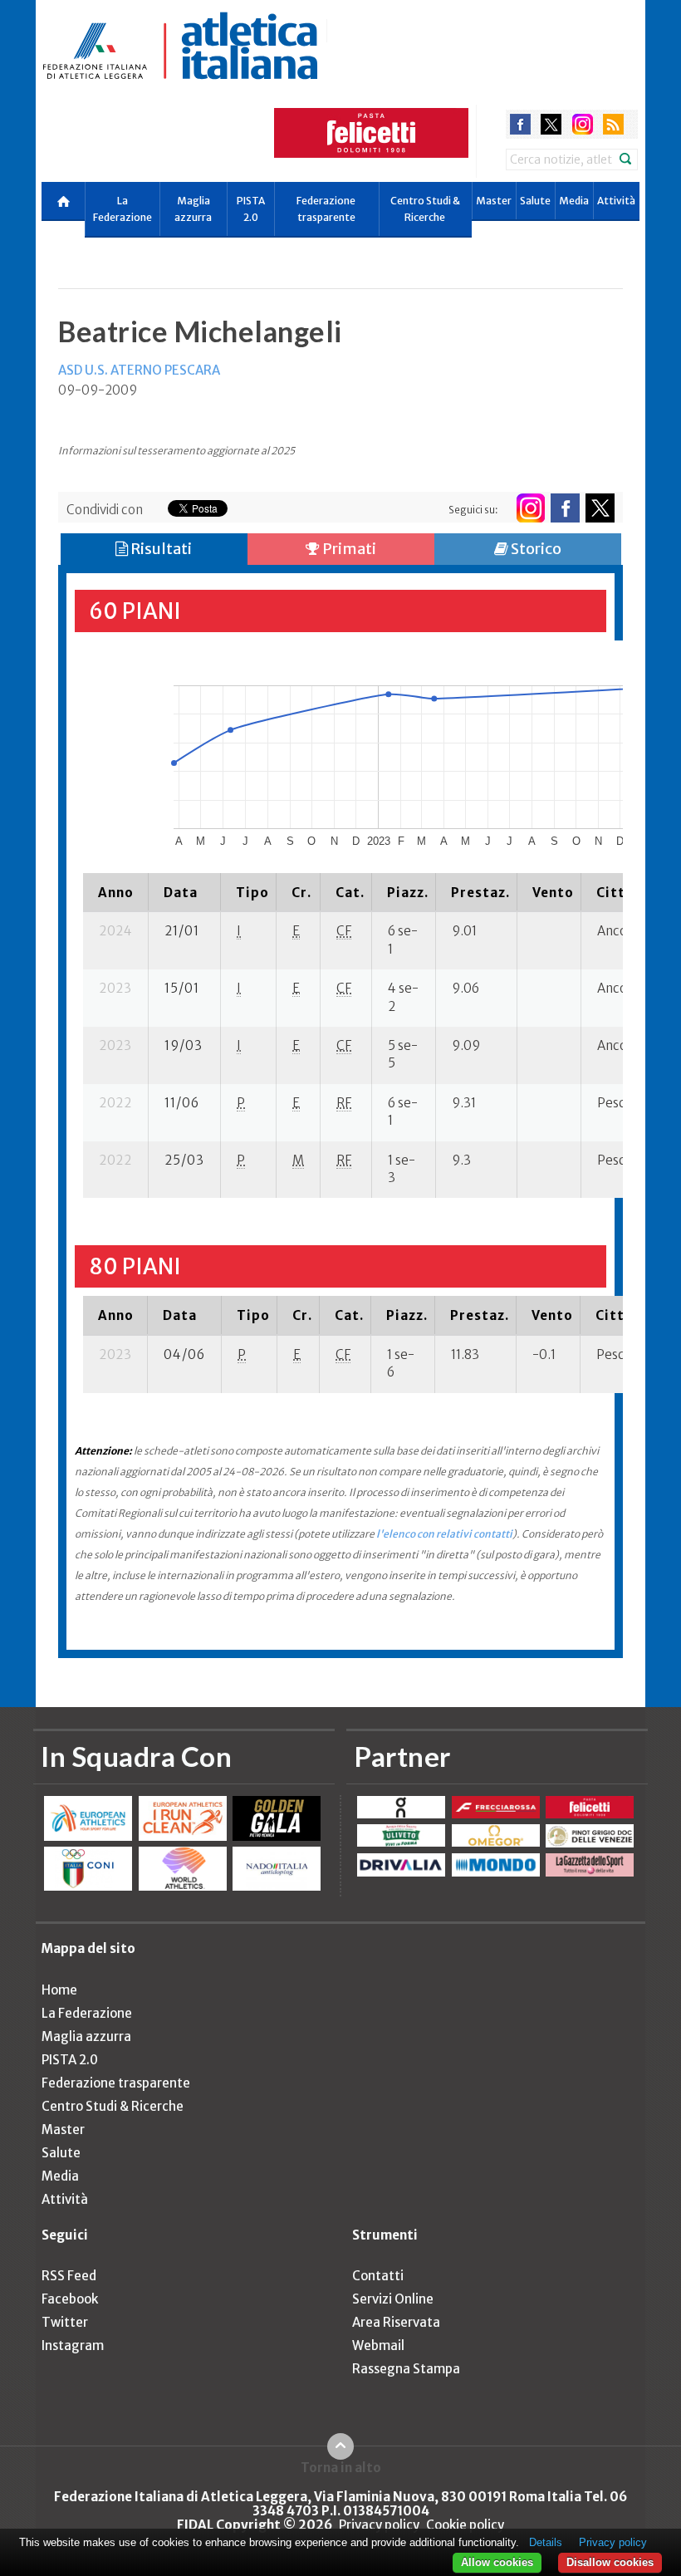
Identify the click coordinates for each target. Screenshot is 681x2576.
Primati (348, 549)
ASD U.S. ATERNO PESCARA (139, 370)
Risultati (160, 549)
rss (613, 124)
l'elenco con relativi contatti (444, 1534)
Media (574, 201)
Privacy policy (379, 2525)
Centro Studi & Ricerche (425, 209)
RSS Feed (69, 2276)
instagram (583, 124)
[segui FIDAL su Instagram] (530, 508)
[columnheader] (116, 892)
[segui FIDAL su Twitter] (600, 508)
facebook (520, 124)
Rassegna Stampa (406, 2369)
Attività (616, 201)
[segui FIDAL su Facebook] (565, 508)
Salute (535, 201)
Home (59, 1990)
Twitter (65, 2322)
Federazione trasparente (326, 209)
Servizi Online (393, 2299)
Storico (535, 549)
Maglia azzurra (193, 209)
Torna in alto (341, 2467)
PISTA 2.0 (251, 209)
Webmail (378, 2345)
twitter (551, 124)
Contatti (378, 2276)
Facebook (70, 2299)
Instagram (73, 2345)
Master (494, 201)
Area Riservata (396, 2322)
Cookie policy (465, 2525)
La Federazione (122, 209)
